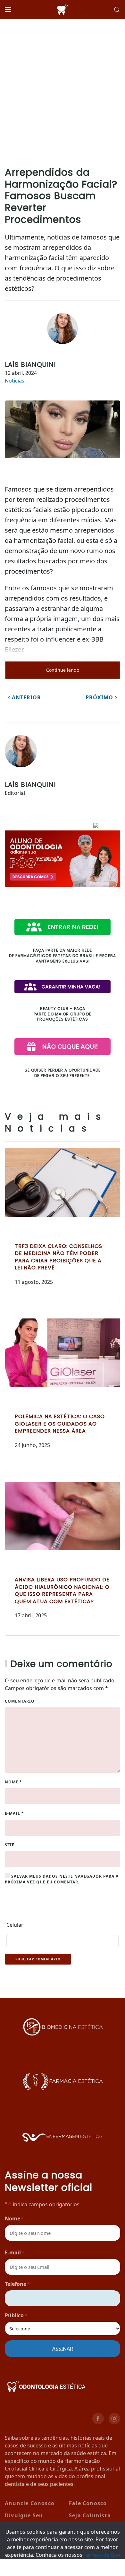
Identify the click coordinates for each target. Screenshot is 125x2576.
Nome (13, 1782)
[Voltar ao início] (63, 10)
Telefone (17, 2284)
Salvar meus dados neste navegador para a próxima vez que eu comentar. (62, 1879)
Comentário (20, 1701)
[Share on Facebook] (16, 2568)
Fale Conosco (88, 2503)
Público (16, 2315)
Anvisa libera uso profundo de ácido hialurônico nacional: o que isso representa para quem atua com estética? (62, 1590)
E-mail (14, 1813)
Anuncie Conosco (30, 2503)
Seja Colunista (90, 2515)
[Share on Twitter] (47, 2568)
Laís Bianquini (30, 365)
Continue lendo (63, 670)
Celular (15, 1925)
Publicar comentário (38, 1959)
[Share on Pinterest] (78, 2568)
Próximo (100, 697)
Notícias (15, 381)
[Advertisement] (63, 85)
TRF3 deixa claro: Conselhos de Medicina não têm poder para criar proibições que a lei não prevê (58, 1257)
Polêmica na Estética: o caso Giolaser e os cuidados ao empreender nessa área (60, 1424)
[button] (8, 10)
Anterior (26, 697)
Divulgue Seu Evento (24, 2520)
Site (10, 1845)
